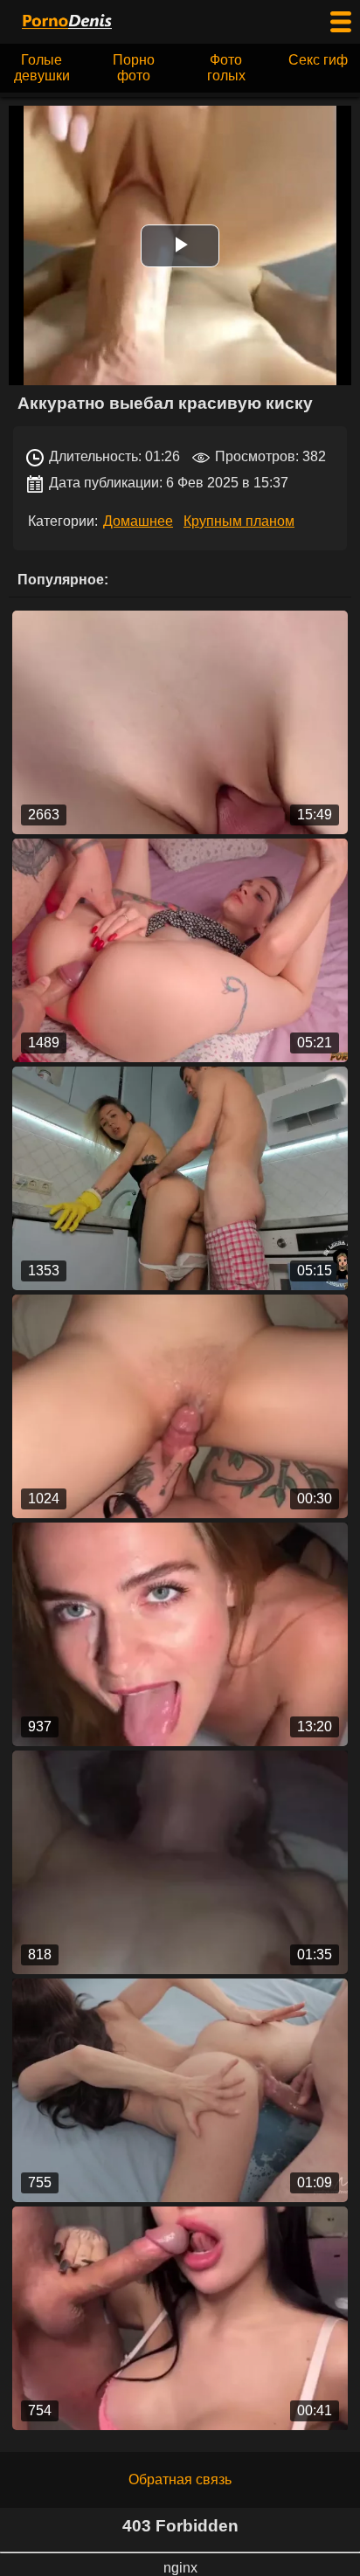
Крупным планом (239, 521)
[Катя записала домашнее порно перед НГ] (180, 1634)
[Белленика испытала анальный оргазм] (180, 950)
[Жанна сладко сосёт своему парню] (180, 2318)
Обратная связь (180, 2479)
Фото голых (226, 68)
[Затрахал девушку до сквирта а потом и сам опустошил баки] (180, 2090)
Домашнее (138, 521)
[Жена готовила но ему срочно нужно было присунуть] (180, 1178)
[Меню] (341, 22)
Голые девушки (42, 68)
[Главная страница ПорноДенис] (66, 22)
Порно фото (134, 68)
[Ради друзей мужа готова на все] (180, 1862)
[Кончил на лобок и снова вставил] (180, 1406)
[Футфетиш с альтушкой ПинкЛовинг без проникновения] (180, 722)
